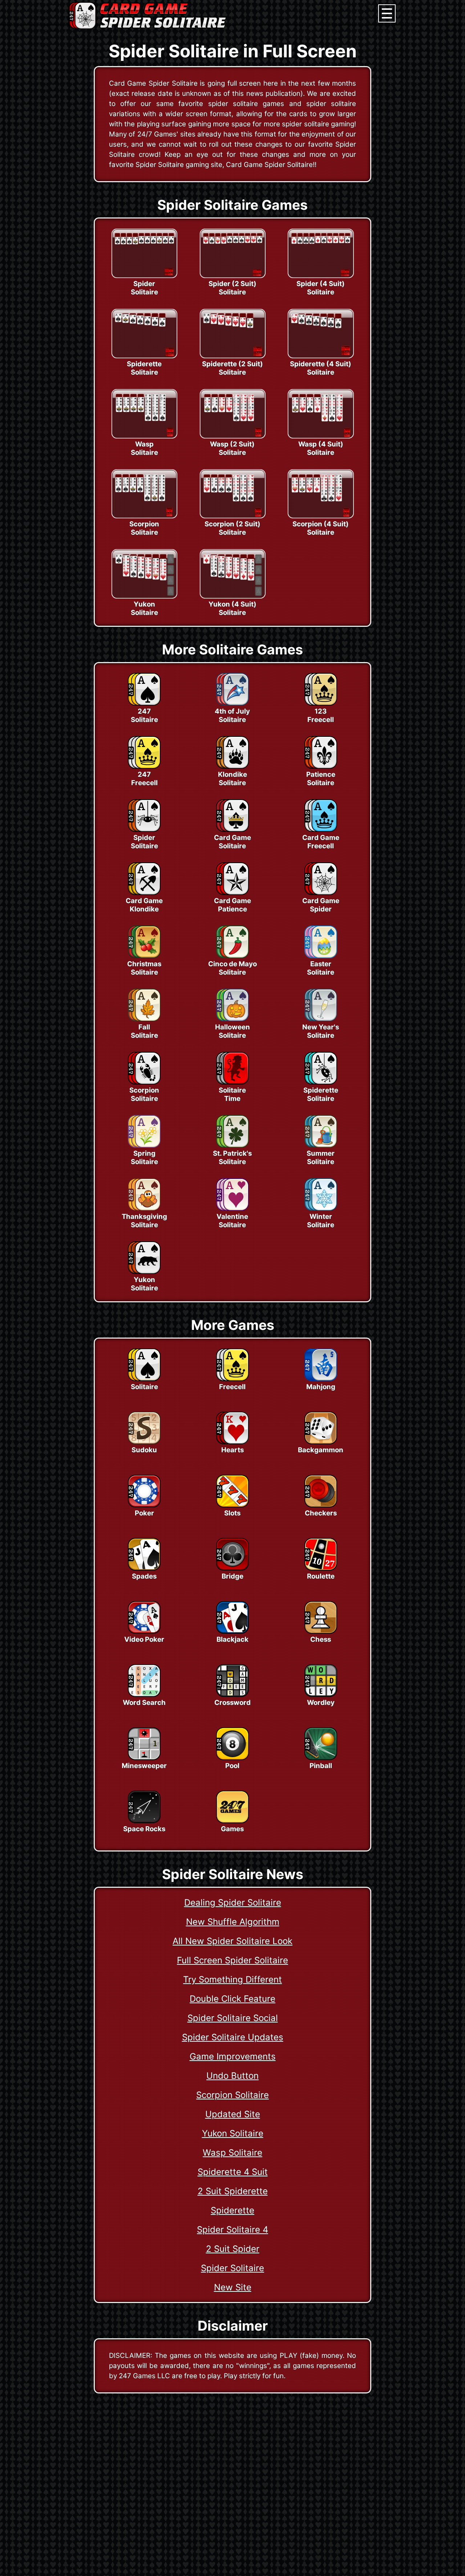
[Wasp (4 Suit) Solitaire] (320, 436)
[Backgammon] (321, 1442)
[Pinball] (321, 1758)
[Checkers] (321, 1505)
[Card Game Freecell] (321, 830)
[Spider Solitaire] (144, 276)
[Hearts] (232, 1442)
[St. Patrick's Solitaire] (232, 1146)
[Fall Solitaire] (144, 1019)
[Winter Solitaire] (321, 1209)
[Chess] (321, 1632)
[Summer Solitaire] (321, 1146)
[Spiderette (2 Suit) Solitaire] (232, 356)
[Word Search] (144, 1695)
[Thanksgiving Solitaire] (144, 1209)
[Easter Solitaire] (321, 956)
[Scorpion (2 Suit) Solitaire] (232, 516)
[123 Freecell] (321, 703)
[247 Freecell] (144, 767)
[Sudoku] (144, 1442)
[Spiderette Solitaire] (144, 356)
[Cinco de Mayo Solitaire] (232, 956)
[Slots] (232, 1505)
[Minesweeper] (144, 1758)
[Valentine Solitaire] (232, 1209)
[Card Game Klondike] (144, 893)
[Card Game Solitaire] (232, 830)
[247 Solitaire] (144, 703)
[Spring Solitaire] (144, 1146)
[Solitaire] (144, 1379)
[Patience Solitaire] (321, 767)
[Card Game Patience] (232, 893)
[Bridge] (232, 1568)
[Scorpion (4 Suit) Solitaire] (320, 516)
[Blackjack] (232, 1632)
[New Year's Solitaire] (321, 1019)
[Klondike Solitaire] (232, 767)
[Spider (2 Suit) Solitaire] (232, 276)
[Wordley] (321, 1695)
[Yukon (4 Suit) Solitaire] (232, 596)
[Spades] (144, 1568)
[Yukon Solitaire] (144, 596)
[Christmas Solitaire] (144, 956)
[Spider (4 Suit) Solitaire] (320, 276)
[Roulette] (321, 1568)
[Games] (232, 1821)
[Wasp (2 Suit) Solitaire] (232, 436)
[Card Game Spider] (321, 893)
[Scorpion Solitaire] (144, 516)
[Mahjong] (321, 1379)
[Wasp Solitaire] (144, 436)
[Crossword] (232, 1695)
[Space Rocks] (144, 1821)
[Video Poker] (144, 1632)
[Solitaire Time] (232, 1082)
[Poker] (144, 1505)
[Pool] (232, 1758)
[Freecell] (232, 1379)
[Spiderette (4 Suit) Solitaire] (320, 356)
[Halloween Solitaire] (232, 1019)
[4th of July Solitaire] (232, 703)
